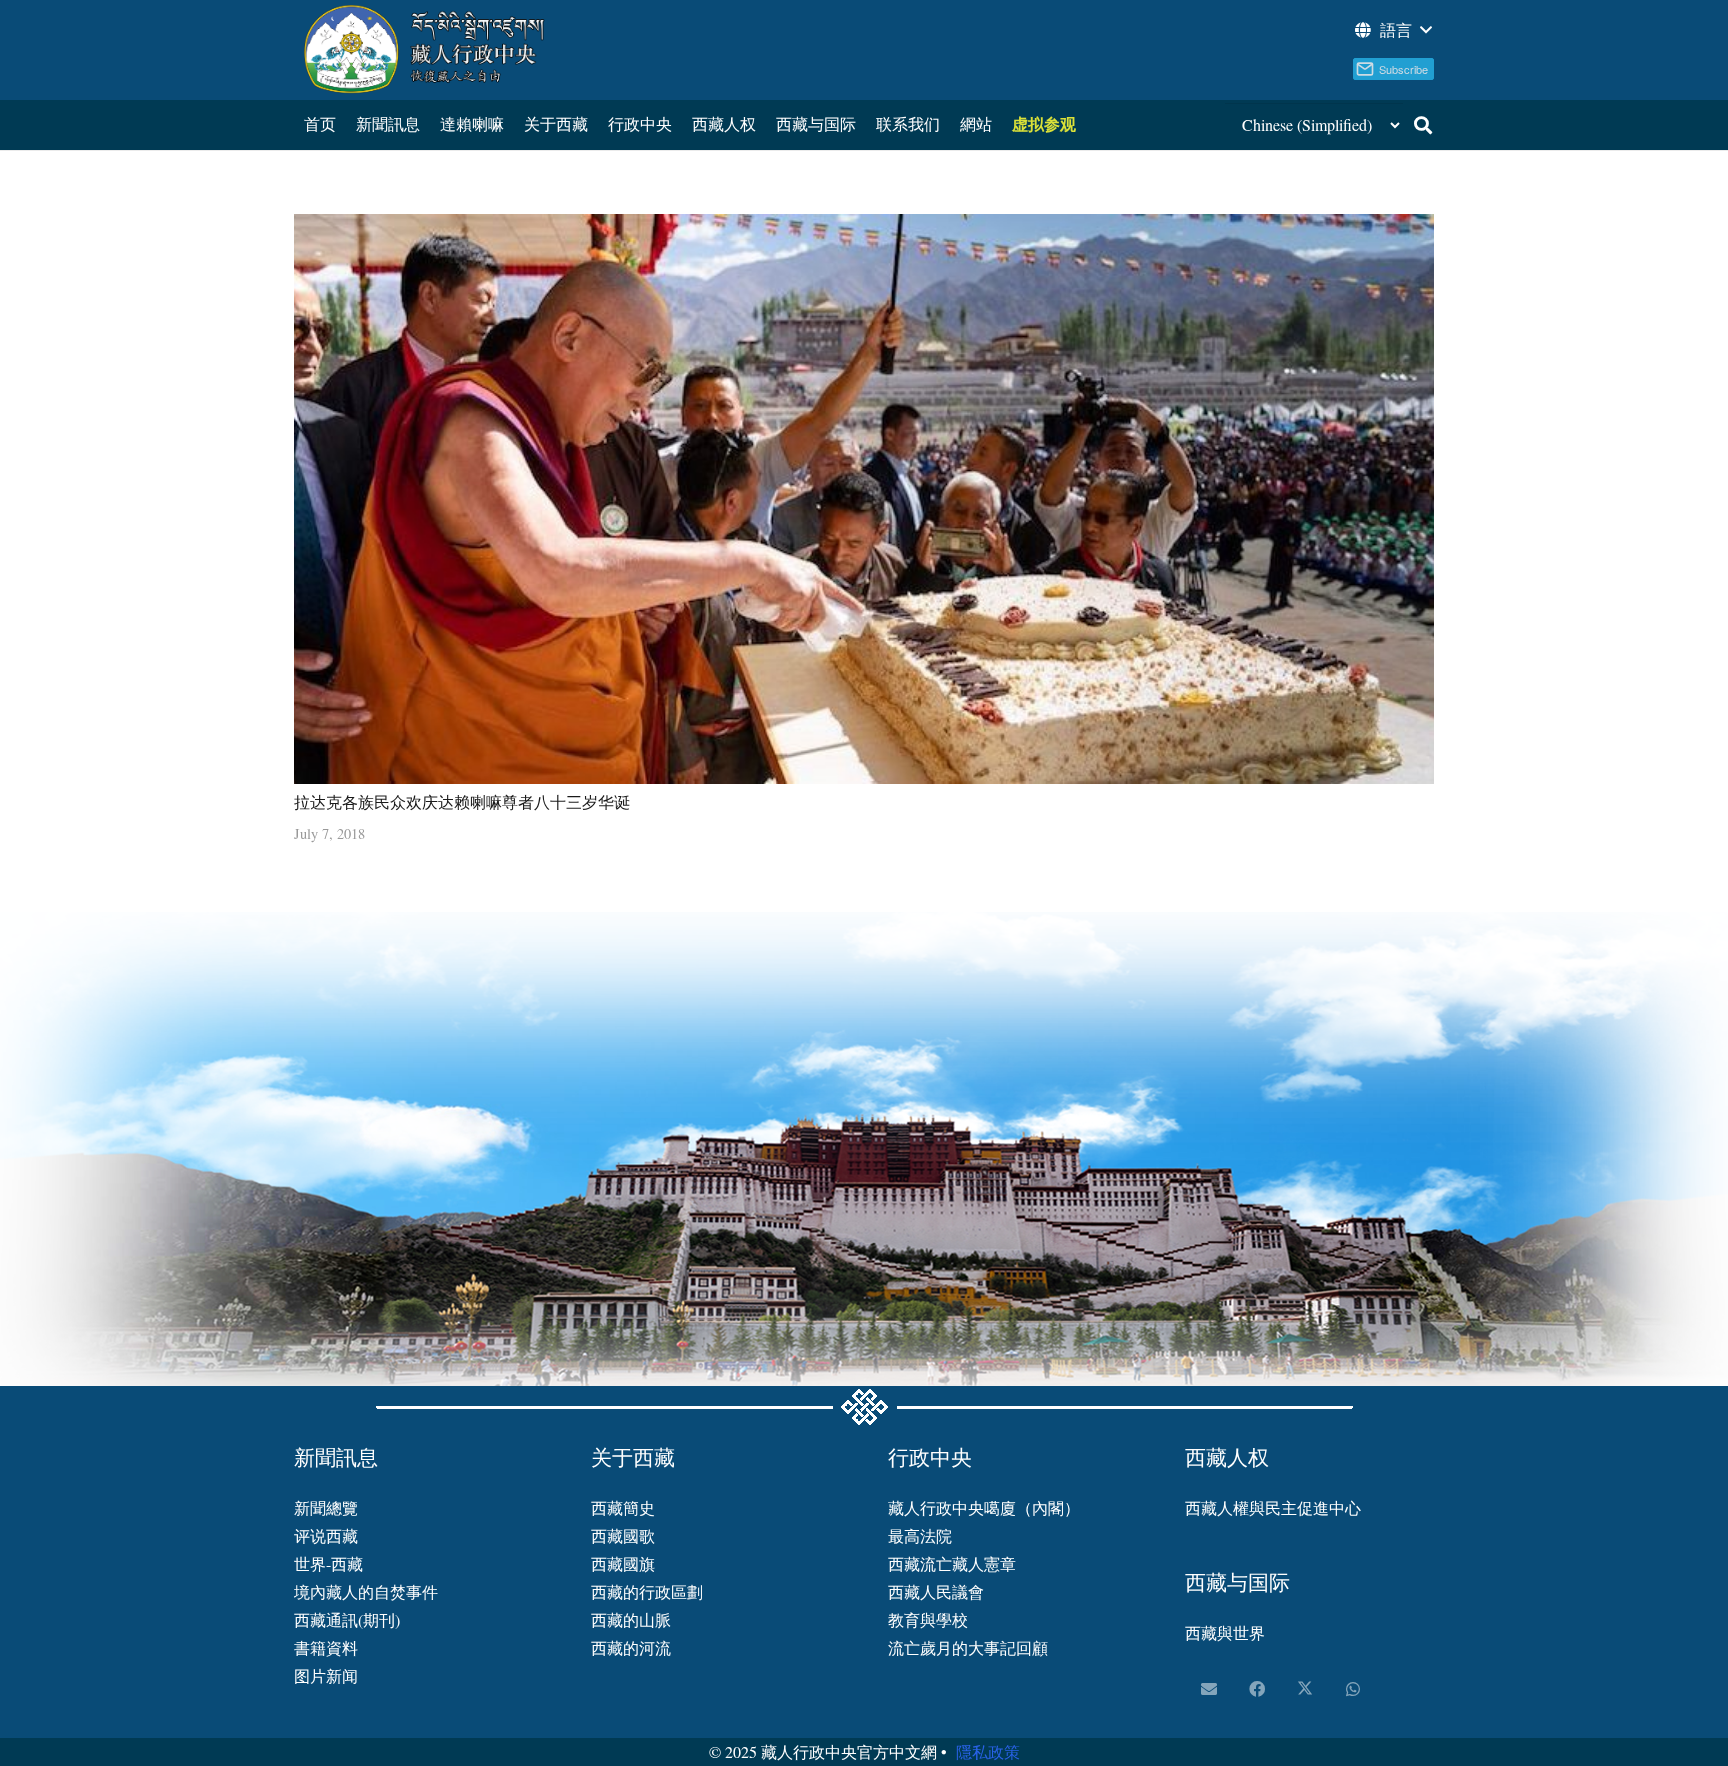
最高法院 (920, 1535)
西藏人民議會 (936, 1591)
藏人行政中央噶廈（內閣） (984, 1507)
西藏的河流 (631, 1647)
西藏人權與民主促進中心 (1273, 1507)
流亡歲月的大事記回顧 (968, 1647)
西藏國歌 (623, 1535)
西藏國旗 (623, 1563)
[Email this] (1209, 1689)
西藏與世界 (1225, 1632)
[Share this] (1257, 1689)
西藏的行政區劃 (647, 1591)
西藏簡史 (623, 1507)
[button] (1392, 30)
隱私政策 (988, 1751)
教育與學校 (928, 1619)
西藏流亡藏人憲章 (952, 1563)
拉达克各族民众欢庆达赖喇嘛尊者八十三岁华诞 (462, 801)
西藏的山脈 (631, 1619)
